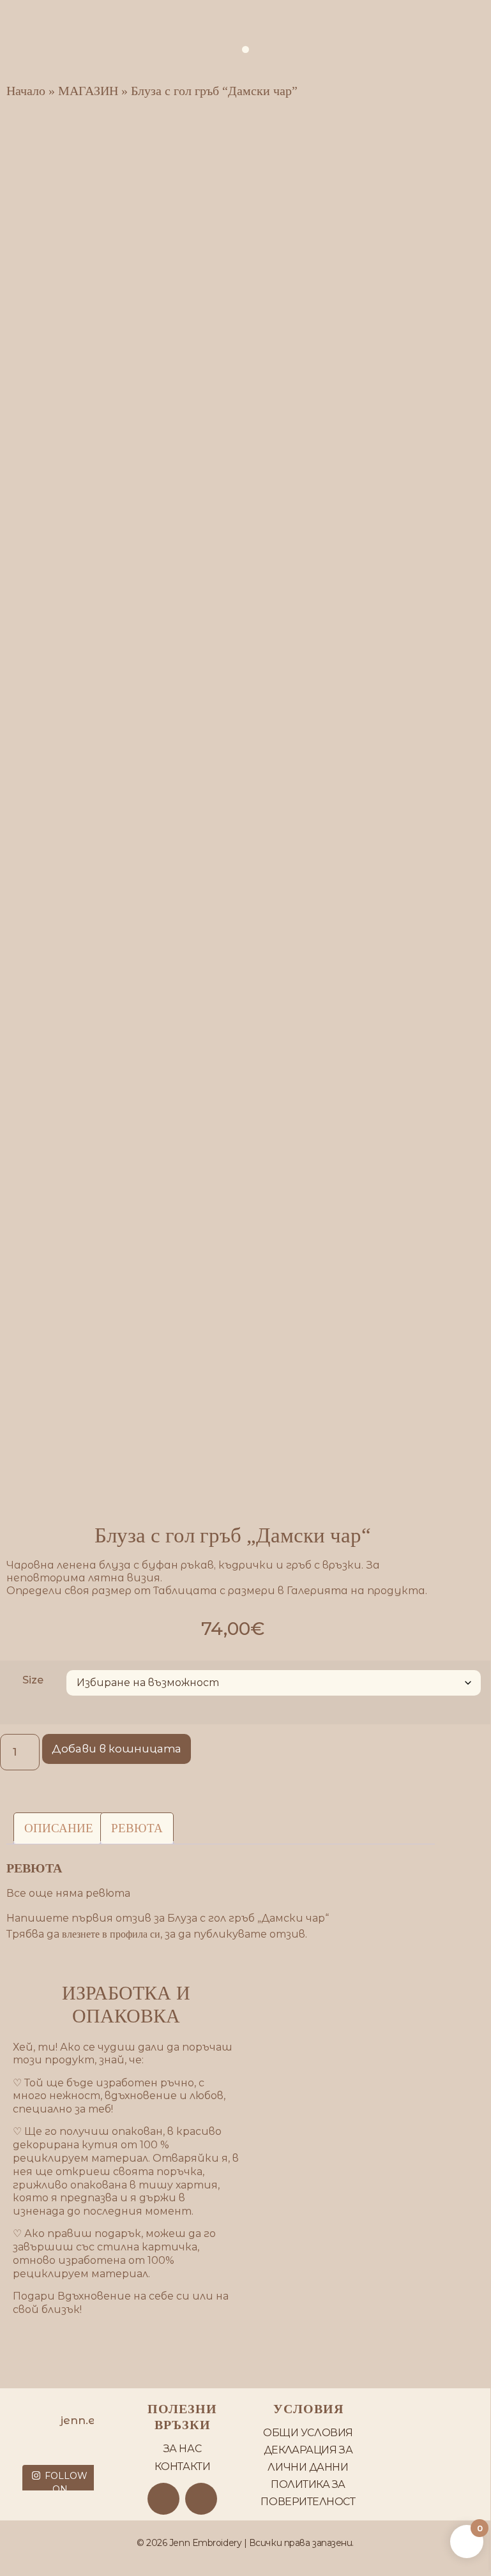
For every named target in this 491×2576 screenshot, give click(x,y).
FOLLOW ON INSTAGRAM (60, 2489)
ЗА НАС (182, 2449)
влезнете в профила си (111, 1934)
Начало (26, 91)
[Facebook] (163, 2499)
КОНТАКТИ (182, 2467)
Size (33, 1680)
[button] (245, 49)
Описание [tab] (59, 1828)
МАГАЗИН (88, 91)
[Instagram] (201, 2499)
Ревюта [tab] (137, 1828)
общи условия (308, 2433)
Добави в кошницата (117, 1749)
